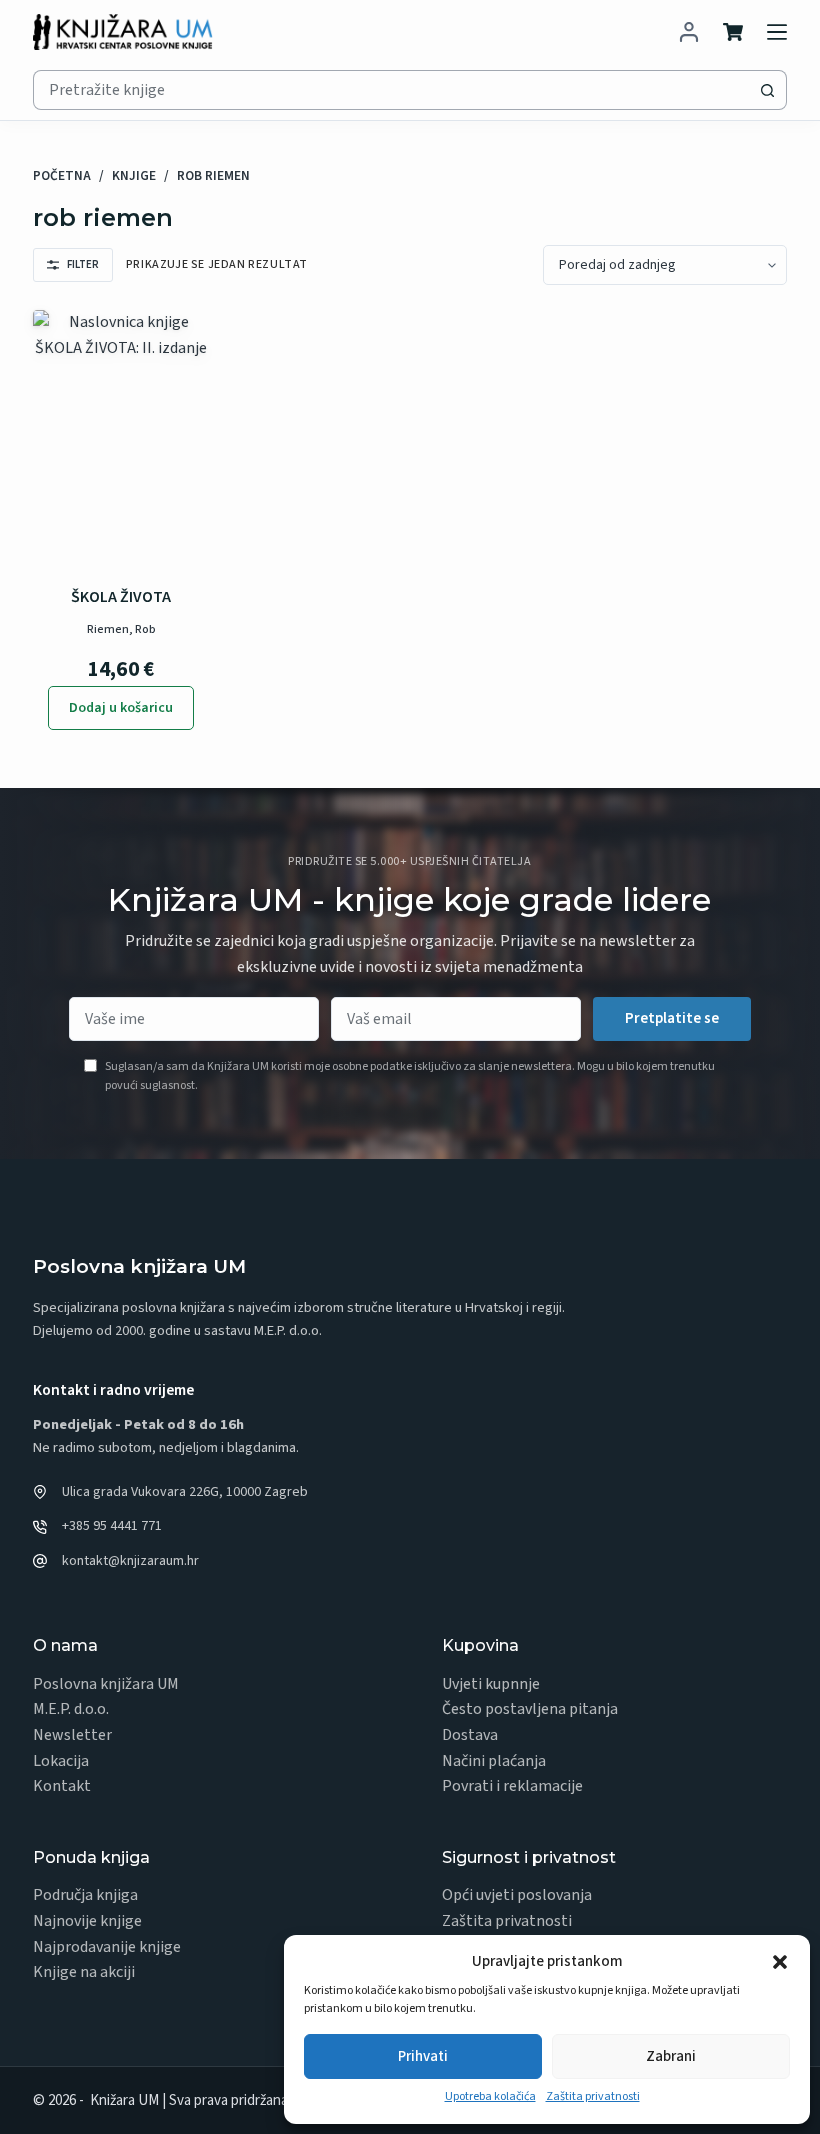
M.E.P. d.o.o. (71, 1709)
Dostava (470, 1735)
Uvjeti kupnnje (491, 1684)
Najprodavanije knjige (107, 1947)
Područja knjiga (85, 1895)
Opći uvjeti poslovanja (517, 1895)
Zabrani (671, 2056)
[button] (780, 1962)
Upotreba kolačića (490, 2096)
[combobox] (391, 90)
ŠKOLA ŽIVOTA (121, 597)
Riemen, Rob (121, 629)
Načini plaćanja (494, 1761)
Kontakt (62, 1786)
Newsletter (72, 1735)
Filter (83, 264)
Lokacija (61, 1761)
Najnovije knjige (87, 1921)
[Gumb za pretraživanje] (767, 90)
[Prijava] (689, 32)
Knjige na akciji (84, 1972)
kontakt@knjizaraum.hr (130, 1561)
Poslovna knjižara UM (106, 1684)
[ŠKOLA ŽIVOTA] (121, 442)
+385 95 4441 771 (112, 1526)
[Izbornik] (777, 32)
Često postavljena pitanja (530, 1709)
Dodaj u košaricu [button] (121, 708)
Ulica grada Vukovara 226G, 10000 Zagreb (185, 1492)
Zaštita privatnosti (593, 2096)
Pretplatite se (672, 1018)
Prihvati (423, 2056)
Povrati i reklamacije (512, 1786)
